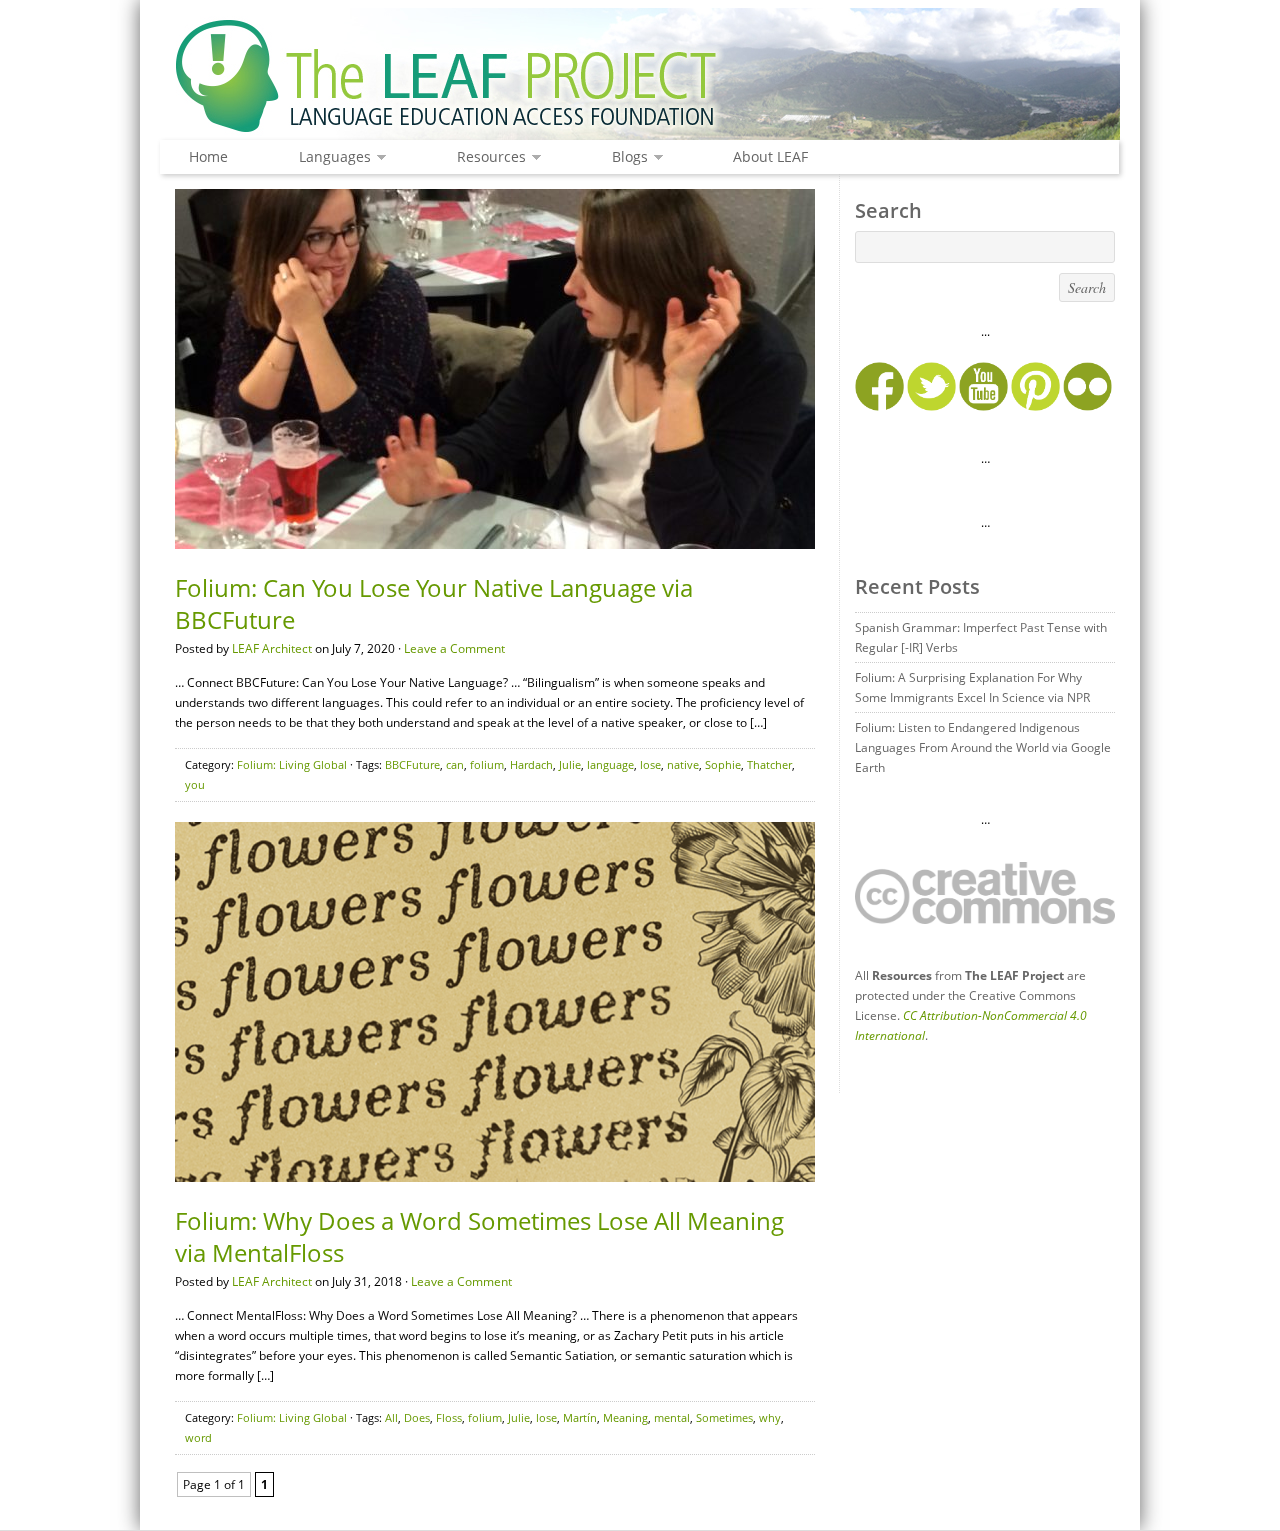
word (198, 1437)
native (683, 764)
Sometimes (724, 1417)
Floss (449, 1417)
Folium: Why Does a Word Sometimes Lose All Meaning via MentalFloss (479, 1236)
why (770, 1417)
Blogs (625, 157)
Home (208, 156)
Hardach (531, 764)
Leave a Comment (454, 648)
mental (672, 1417)
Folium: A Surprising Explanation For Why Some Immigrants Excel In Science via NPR (972, 687)
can (455, 764)
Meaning (625, 1417)
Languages (330, 157)
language (610, 764)
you (195, 784)
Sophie (723, 764)
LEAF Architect (272, 648)
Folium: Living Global (292, 764)
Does (417, 1417)
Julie (570, 764)
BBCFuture (412, 764)
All (391, 1417)
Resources (486, 157)
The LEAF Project (640, 78)
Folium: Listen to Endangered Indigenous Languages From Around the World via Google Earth (983, 747)
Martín (580, 1417)
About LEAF (770, 156)
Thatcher (769, 764)
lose (650, 764)
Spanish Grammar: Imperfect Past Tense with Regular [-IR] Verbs (981, 637)
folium (487, 764)
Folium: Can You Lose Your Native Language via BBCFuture (434, 603)
